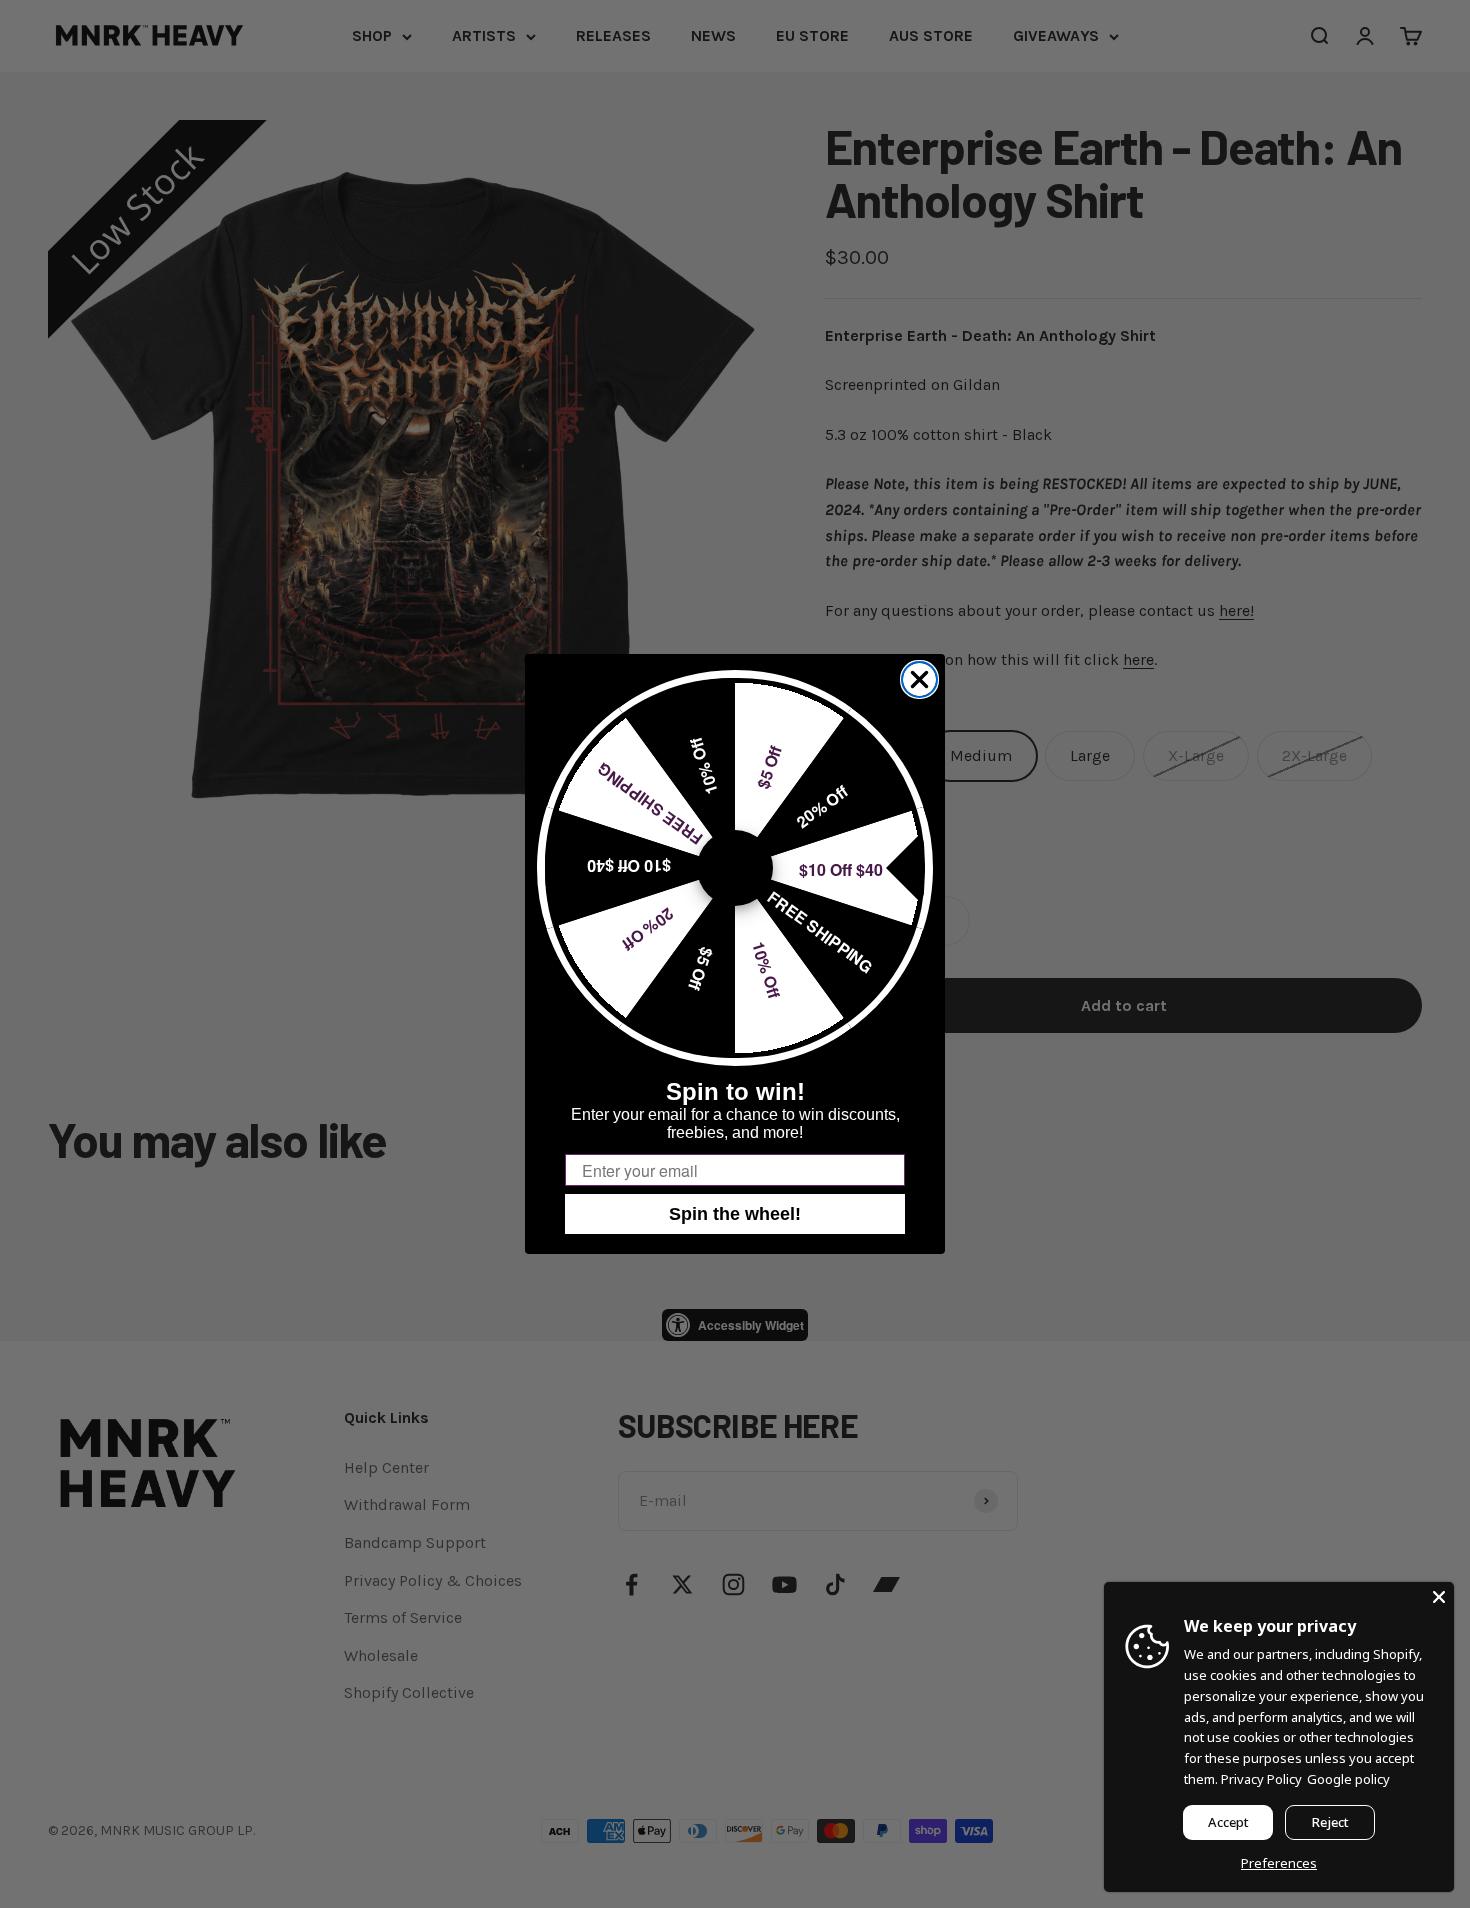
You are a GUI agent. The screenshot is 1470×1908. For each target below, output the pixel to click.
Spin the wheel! (735, 1214)
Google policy (1348, 1779)
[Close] (1439, 1597)
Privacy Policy (1261, 1779)
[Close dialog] (919, 679)
